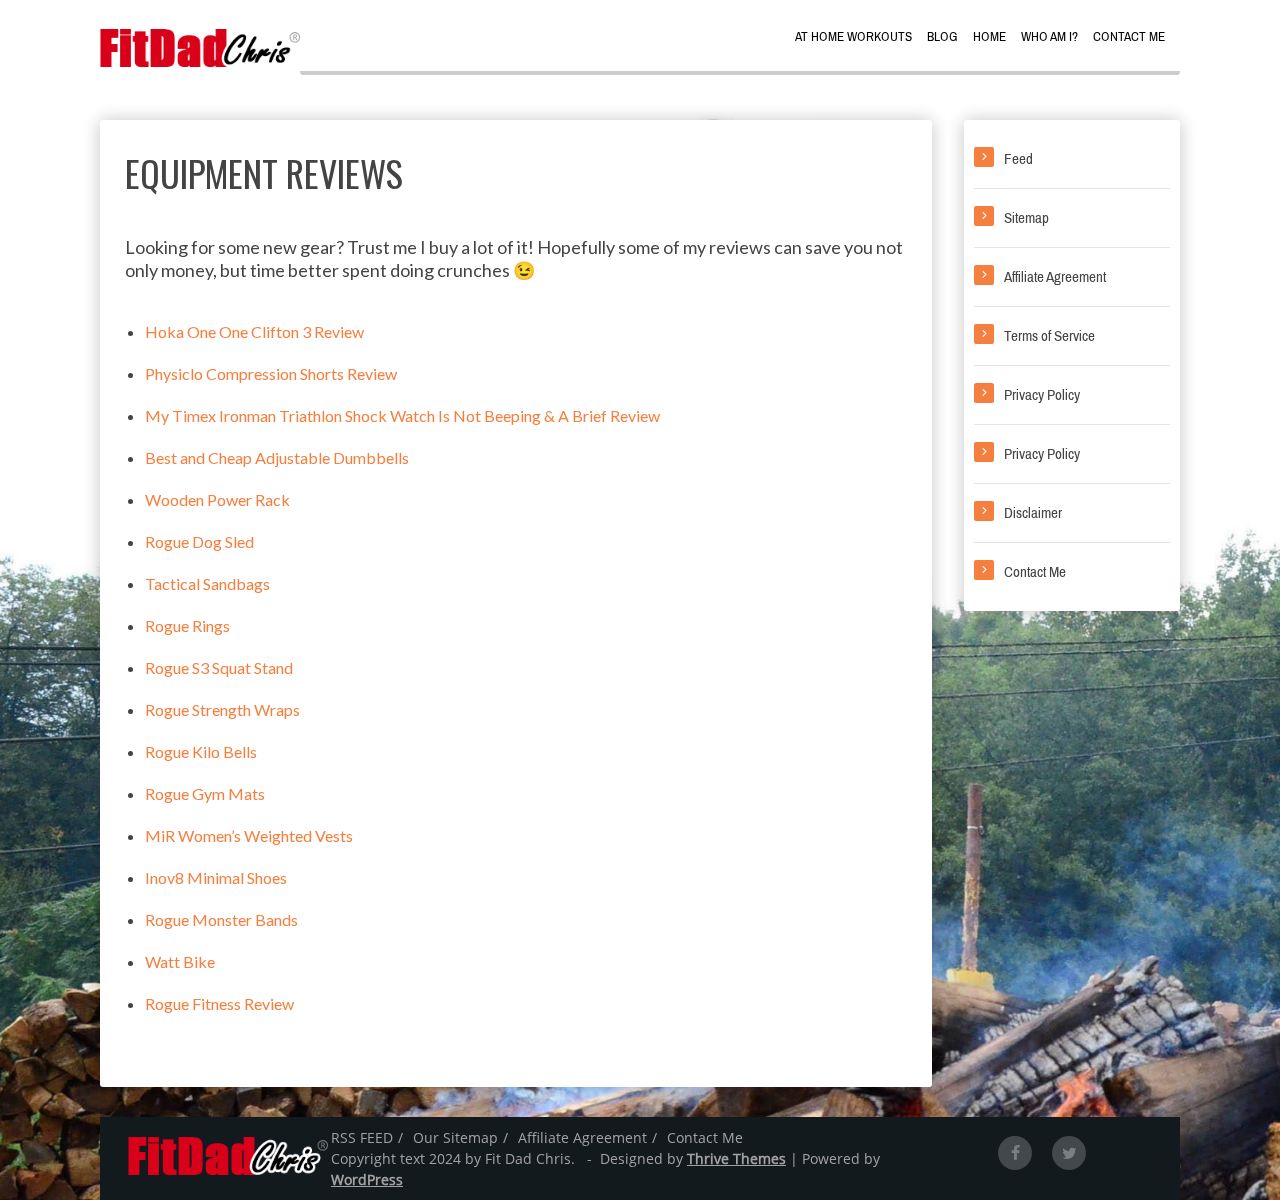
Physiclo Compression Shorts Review (271, 373)
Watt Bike (180, 961)
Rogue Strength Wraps (222, 709)
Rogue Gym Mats (205, 793)
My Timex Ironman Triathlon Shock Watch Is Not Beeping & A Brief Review (402, 415)
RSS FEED (362, 1137)
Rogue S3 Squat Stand (219, 667)
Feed (1018, 159)
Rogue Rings (187, 625)
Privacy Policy (1042, 395)
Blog (942, 36)
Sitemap (1026, 218)
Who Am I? (1049, 36)
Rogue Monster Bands (221, 919)
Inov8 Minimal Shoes (216, 877)
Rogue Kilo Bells (201, 751)
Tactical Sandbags (207, 583)
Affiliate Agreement (1055, 277)
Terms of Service (1049, 336)
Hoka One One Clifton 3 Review (254, 331)
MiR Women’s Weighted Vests (249, 835)
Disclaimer (1033, 513)
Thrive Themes (736, 1158)
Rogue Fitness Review (219, 1003)
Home (989, 36)
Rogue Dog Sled (199, 541)
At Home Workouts (853, 36)
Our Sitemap (455, 1137)
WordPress (367, 1179)
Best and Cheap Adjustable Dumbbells (277, 457)
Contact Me (1129, 36)
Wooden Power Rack (217, 499)
